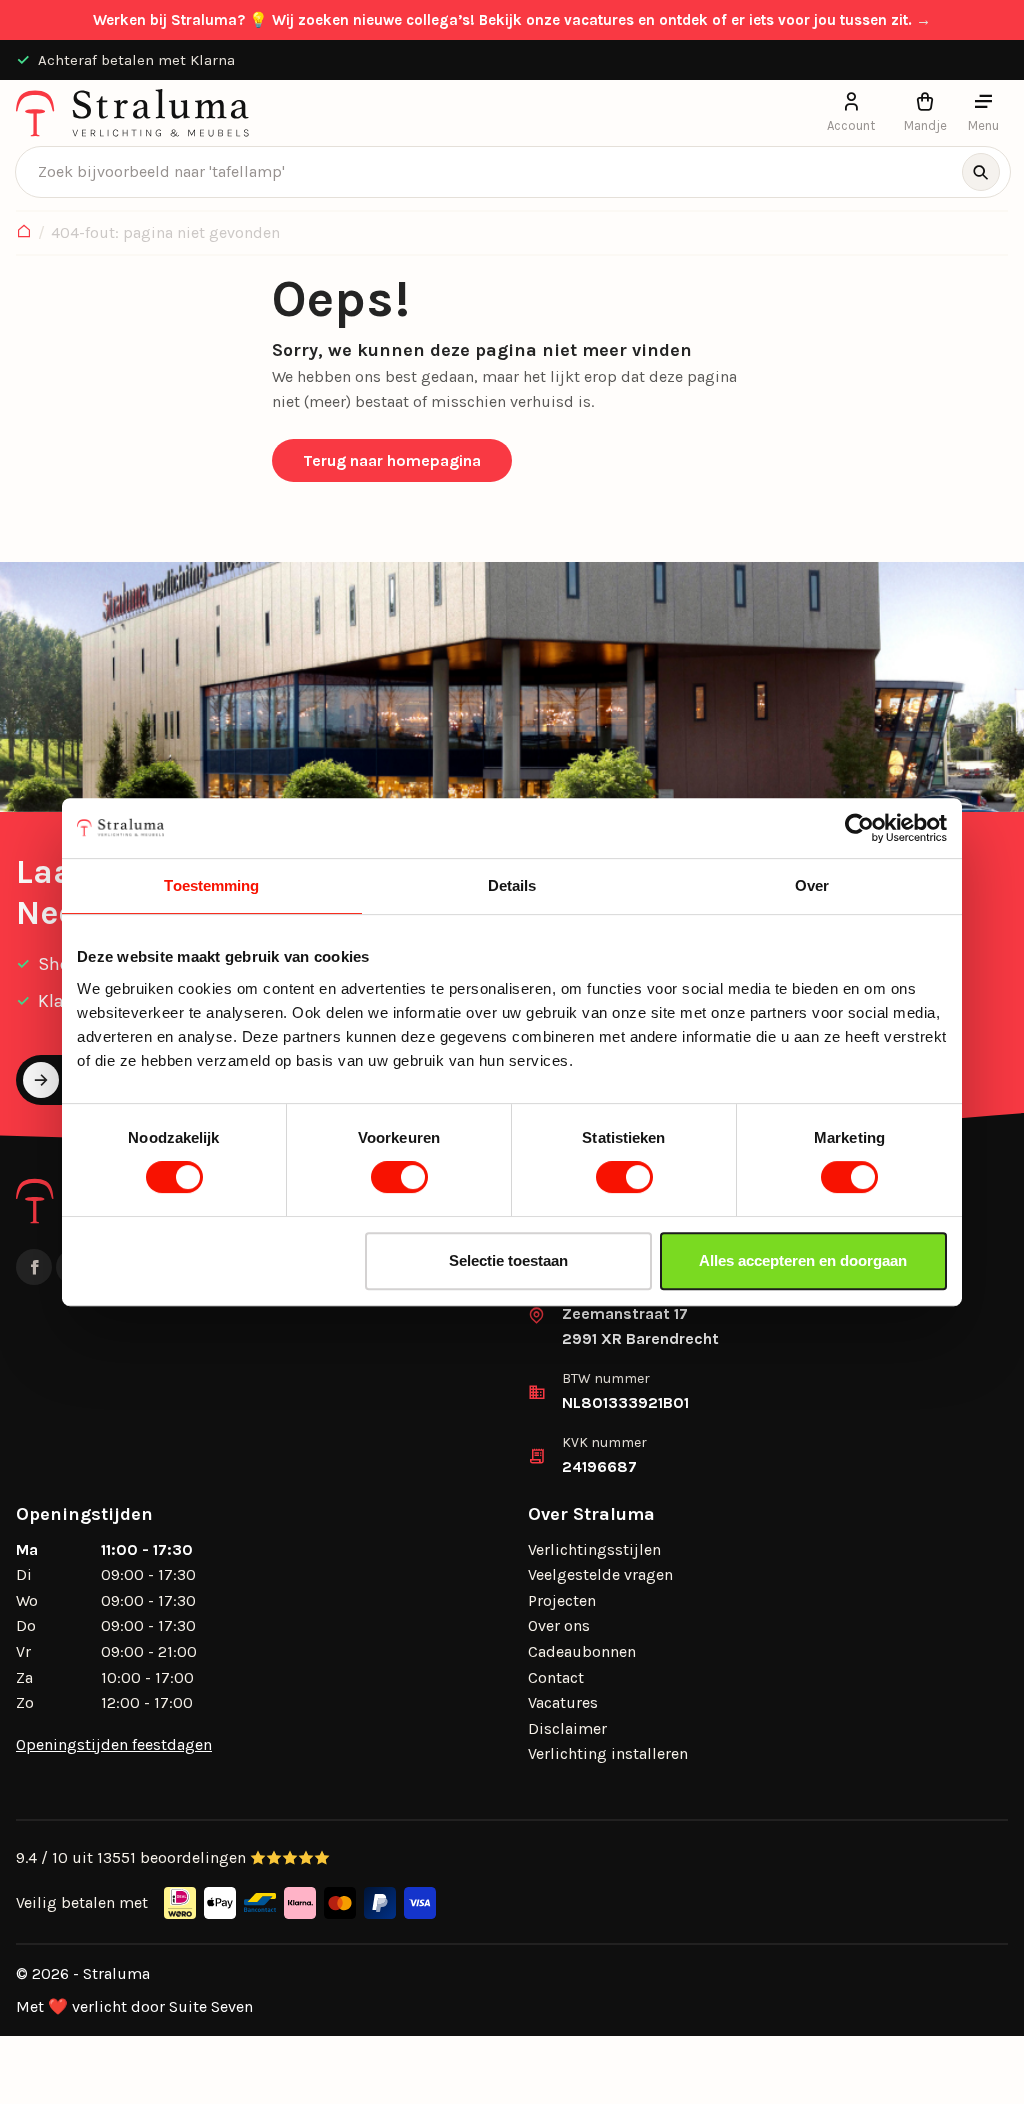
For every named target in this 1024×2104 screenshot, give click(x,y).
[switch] (399, 1177)
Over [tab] (812, 885)
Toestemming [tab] (211, 885)
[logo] (132, 113)
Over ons (559, 1625)
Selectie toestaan (508, 1260)
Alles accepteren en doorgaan (803, 1260)
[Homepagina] (24, 233)
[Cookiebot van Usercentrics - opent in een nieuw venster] (859, 828)
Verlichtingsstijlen (594, 1549)
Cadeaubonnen (582, 1651)
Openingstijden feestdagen (114, 1744)
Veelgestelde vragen (600, 1574)
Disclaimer (567, 1728)
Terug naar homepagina (392, 460)
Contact (556, 1677)
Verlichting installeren (608, 1753)
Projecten (562, 1600)
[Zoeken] (981, 172)
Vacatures (563, 1702)
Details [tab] (512, 885)
